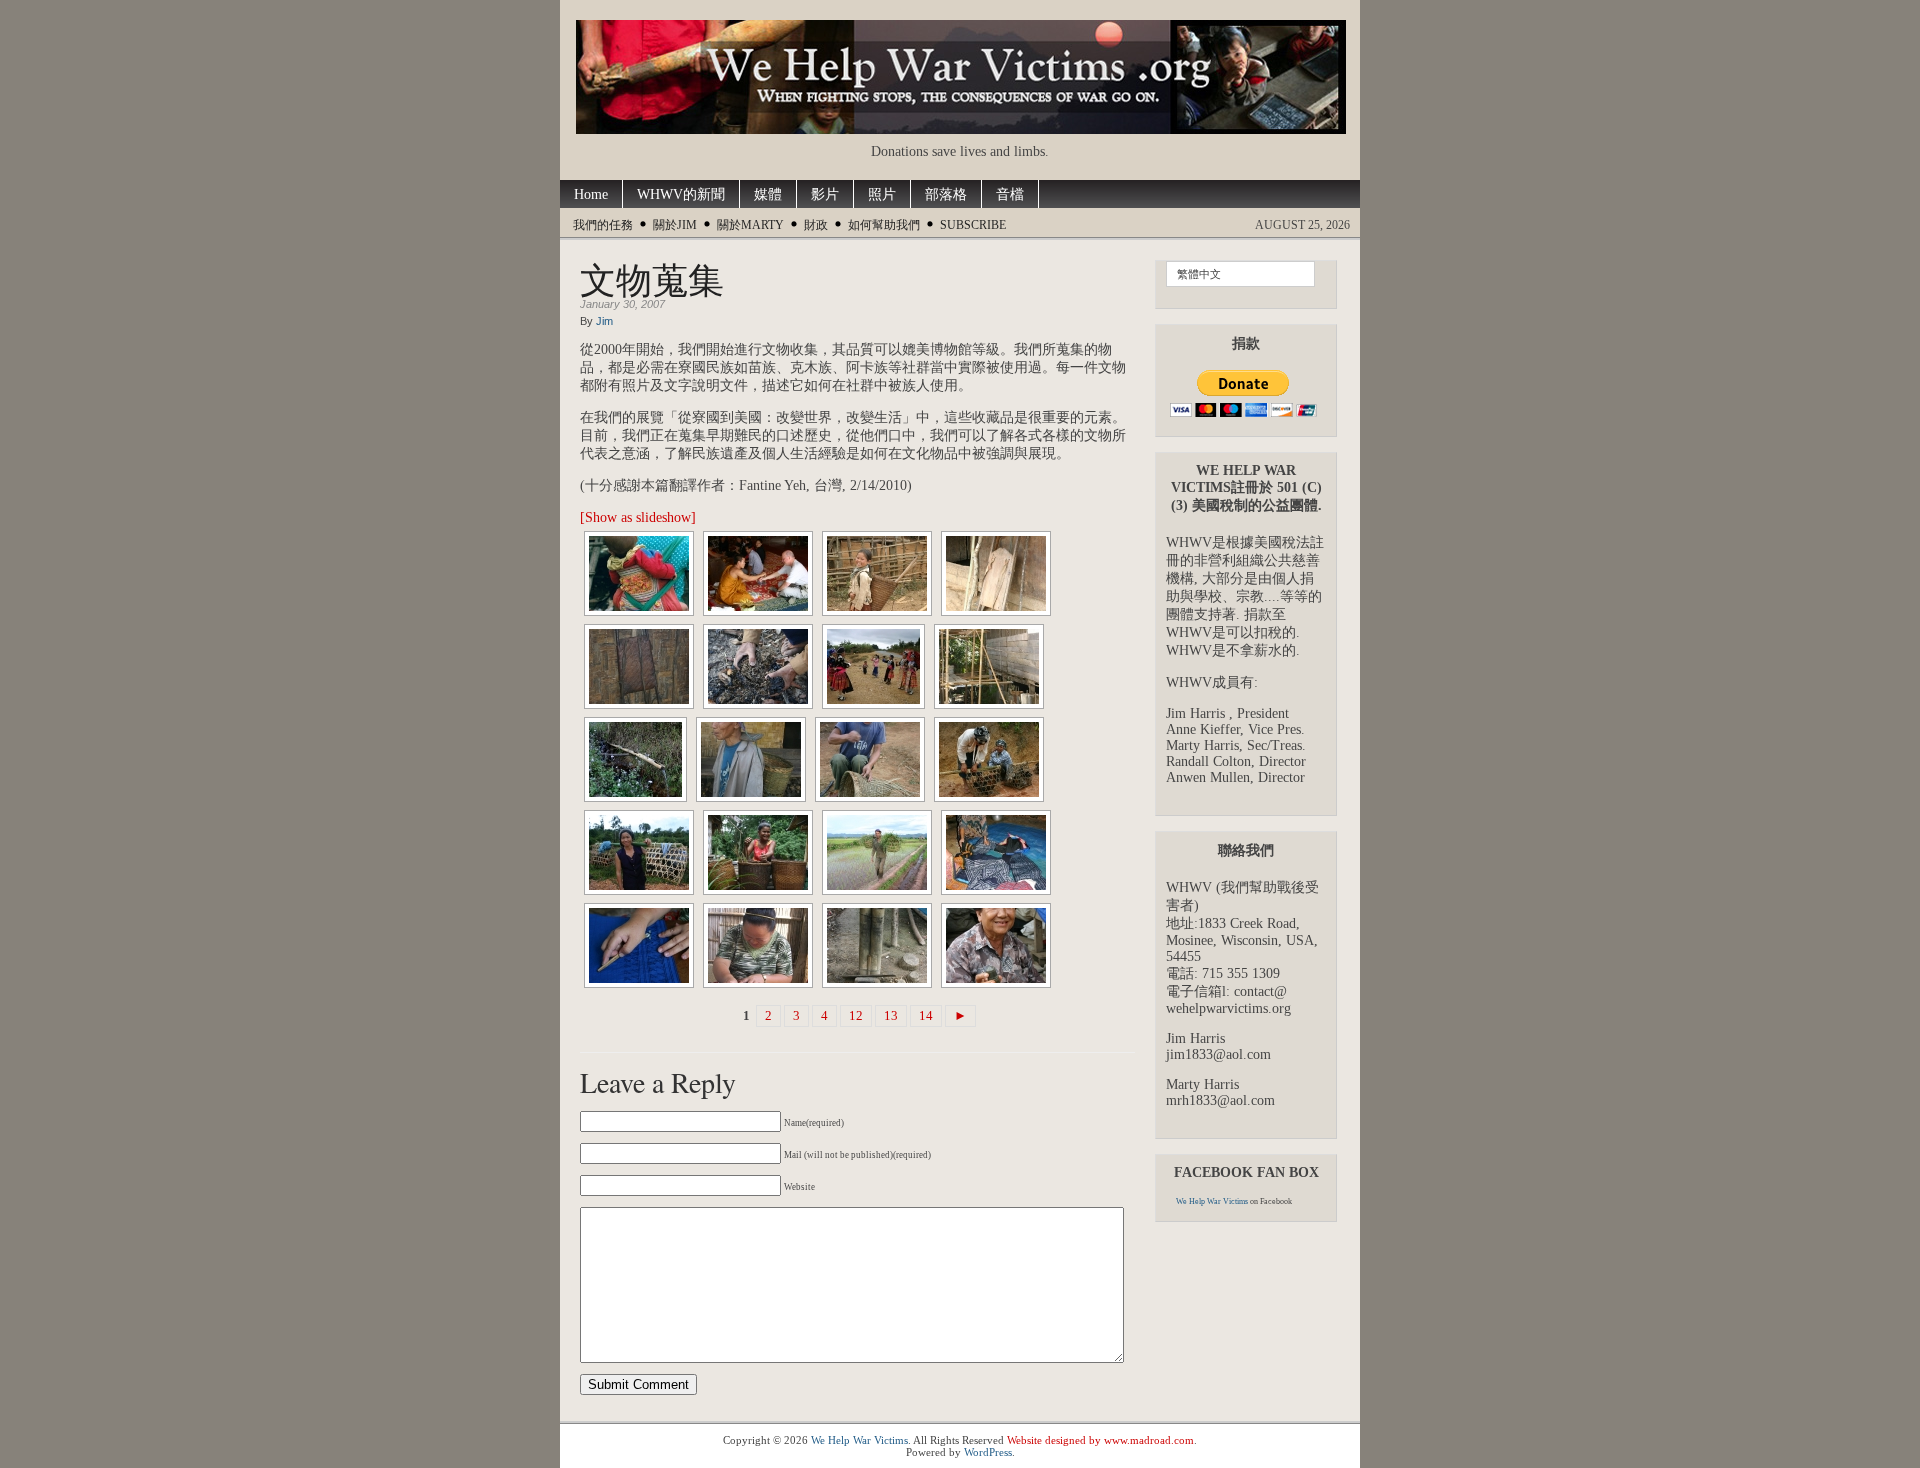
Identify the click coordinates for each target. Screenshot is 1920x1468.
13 (891, 1016)
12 (856, 1016)
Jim (604, 321)
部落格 (946, 194)
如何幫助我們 (884, 225)
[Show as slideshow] (638, 517)
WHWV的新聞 (681, 194)
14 (926, 1016)
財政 (816, 225)
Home (591, 194)
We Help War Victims (1212, 1201)
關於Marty (750, 225)
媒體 (768, 194)
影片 (825, 194)
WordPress (988, 1452)
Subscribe (973, 225)
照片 (882, 194)
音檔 (1010, 194)
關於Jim (675, 225)
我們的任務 (603, 225)
